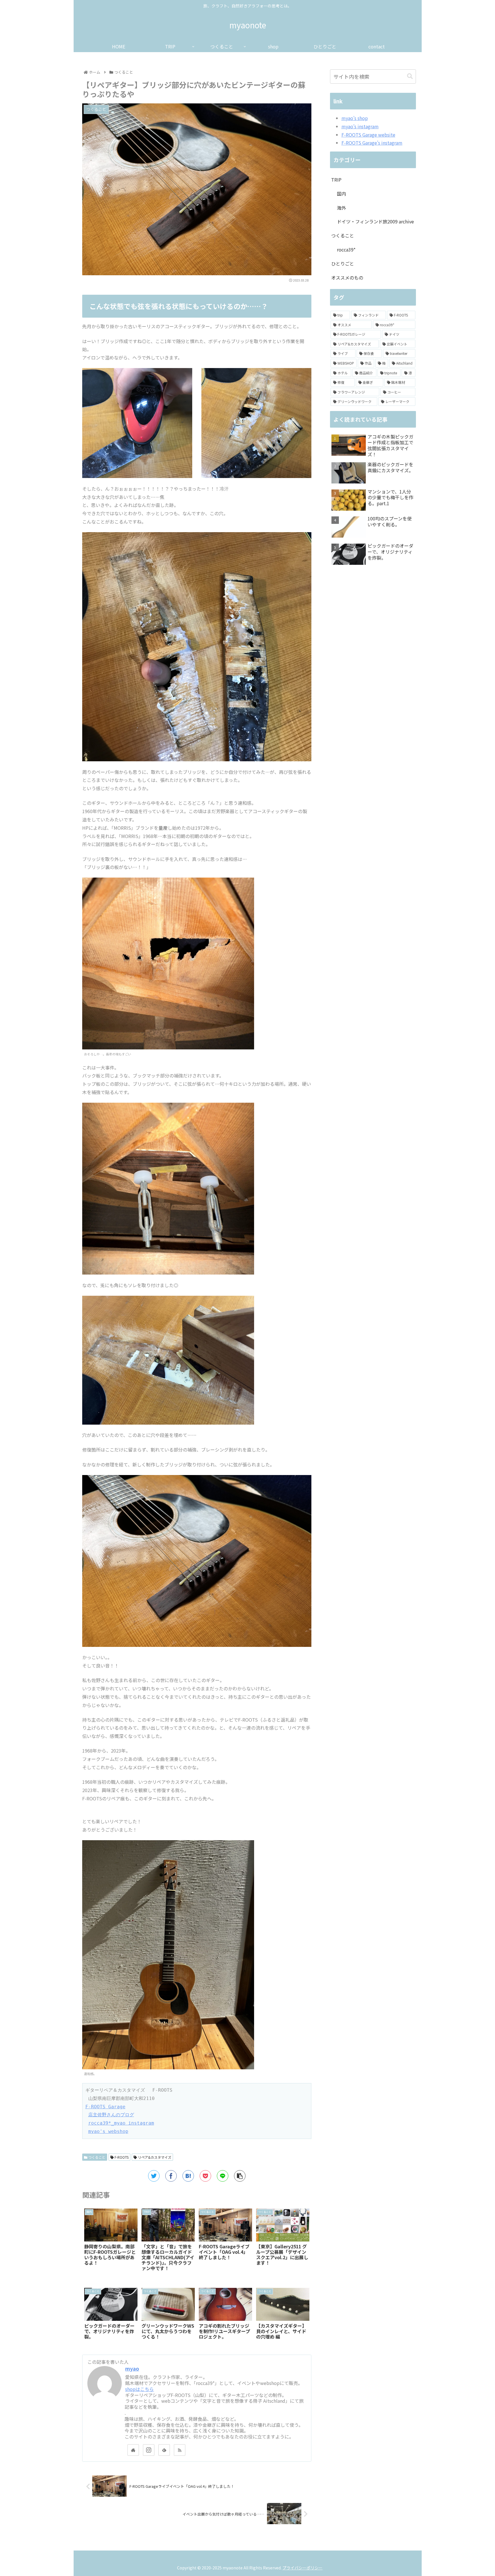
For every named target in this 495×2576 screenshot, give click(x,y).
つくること (96, 2157)
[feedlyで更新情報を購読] (164, 2450)
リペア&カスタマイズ (154, 2157)
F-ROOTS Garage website (368, 135)
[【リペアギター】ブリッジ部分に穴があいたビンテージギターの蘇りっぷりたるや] (188, 2176)
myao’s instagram (360, 126)
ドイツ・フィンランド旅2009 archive (375, 221)
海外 (341, 208)
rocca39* (346, 249)
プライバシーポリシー (302, 2568)
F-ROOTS (121, 2157)
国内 (341, 194)
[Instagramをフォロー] (149, 2450)
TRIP (336, 180)
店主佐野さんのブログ (111, 2115)
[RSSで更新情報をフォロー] (180, 2450)
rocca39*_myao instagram (121, 2123)
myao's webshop (108, 2131)
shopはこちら (140, 2389)
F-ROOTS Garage (105, 2107)
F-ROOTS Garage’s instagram (372, 143)
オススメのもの (347, 278)
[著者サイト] (133, 2450)
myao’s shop (355, 118)
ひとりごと (343, 264)
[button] (410, 76)
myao (132, 2368)
